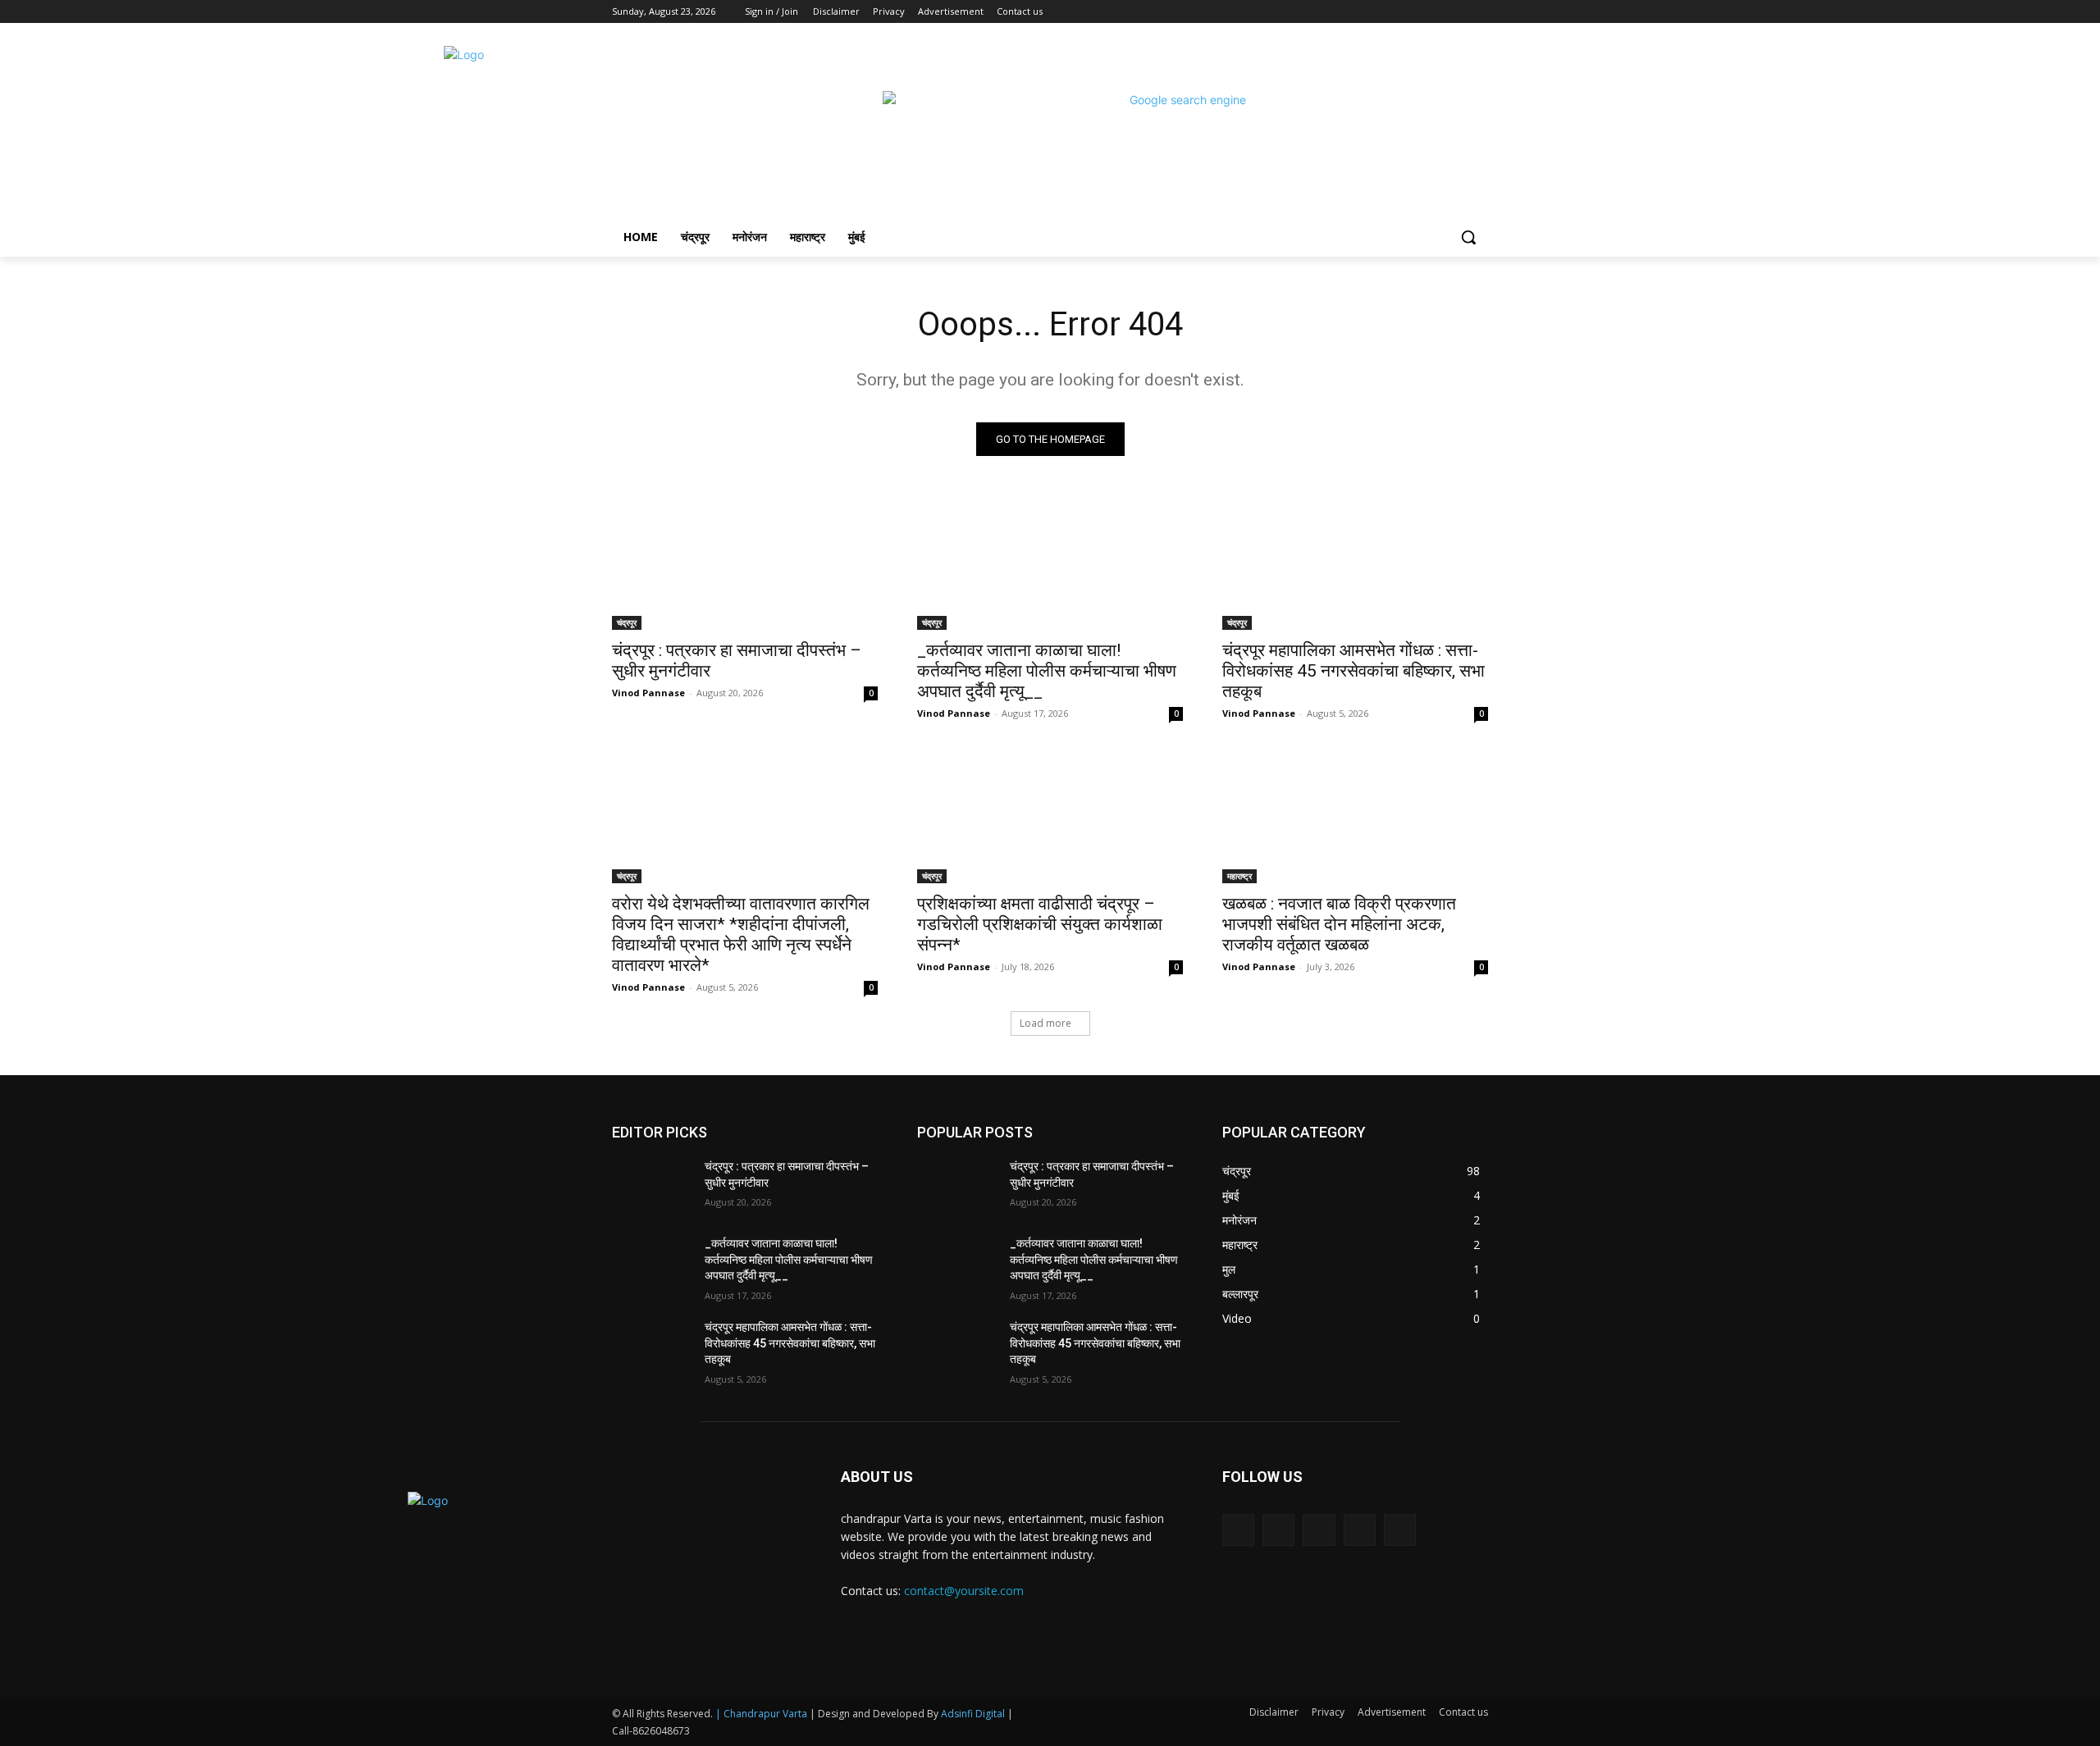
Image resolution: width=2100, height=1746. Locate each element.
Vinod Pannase (648, 693)
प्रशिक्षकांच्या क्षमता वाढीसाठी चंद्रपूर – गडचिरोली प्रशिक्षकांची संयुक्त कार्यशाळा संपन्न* (1040, 924)
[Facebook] (1388, 12)
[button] (1468, 237)
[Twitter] (1433, 12)
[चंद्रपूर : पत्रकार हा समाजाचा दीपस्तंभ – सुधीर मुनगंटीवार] (745, 563)
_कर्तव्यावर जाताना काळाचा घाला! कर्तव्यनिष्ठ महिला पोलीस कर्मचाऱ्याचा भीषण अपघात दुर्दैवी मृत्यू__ (1047, 671)
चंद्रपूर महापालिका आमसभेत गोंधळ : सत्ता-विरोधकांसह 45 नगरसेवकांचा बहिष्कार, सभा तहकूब (1354, 671)
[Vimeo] (1456, 12)
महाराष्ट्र (1239, 876)
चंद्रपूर (627, 622)
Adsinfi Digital (974, 1714)
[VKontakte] (1400, 1530)
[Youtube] (1479, 12)
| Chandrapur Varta (761, 1714)
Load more (1045, 1023)
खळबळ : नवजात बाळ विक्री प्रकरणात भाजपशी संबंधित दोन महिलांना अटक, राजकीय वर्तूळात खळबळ (1339, 924)
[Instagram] (1411, 12)
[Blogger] (1238, 1530)
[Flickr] (1319, 1530)
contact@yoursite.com (964, 1591)
